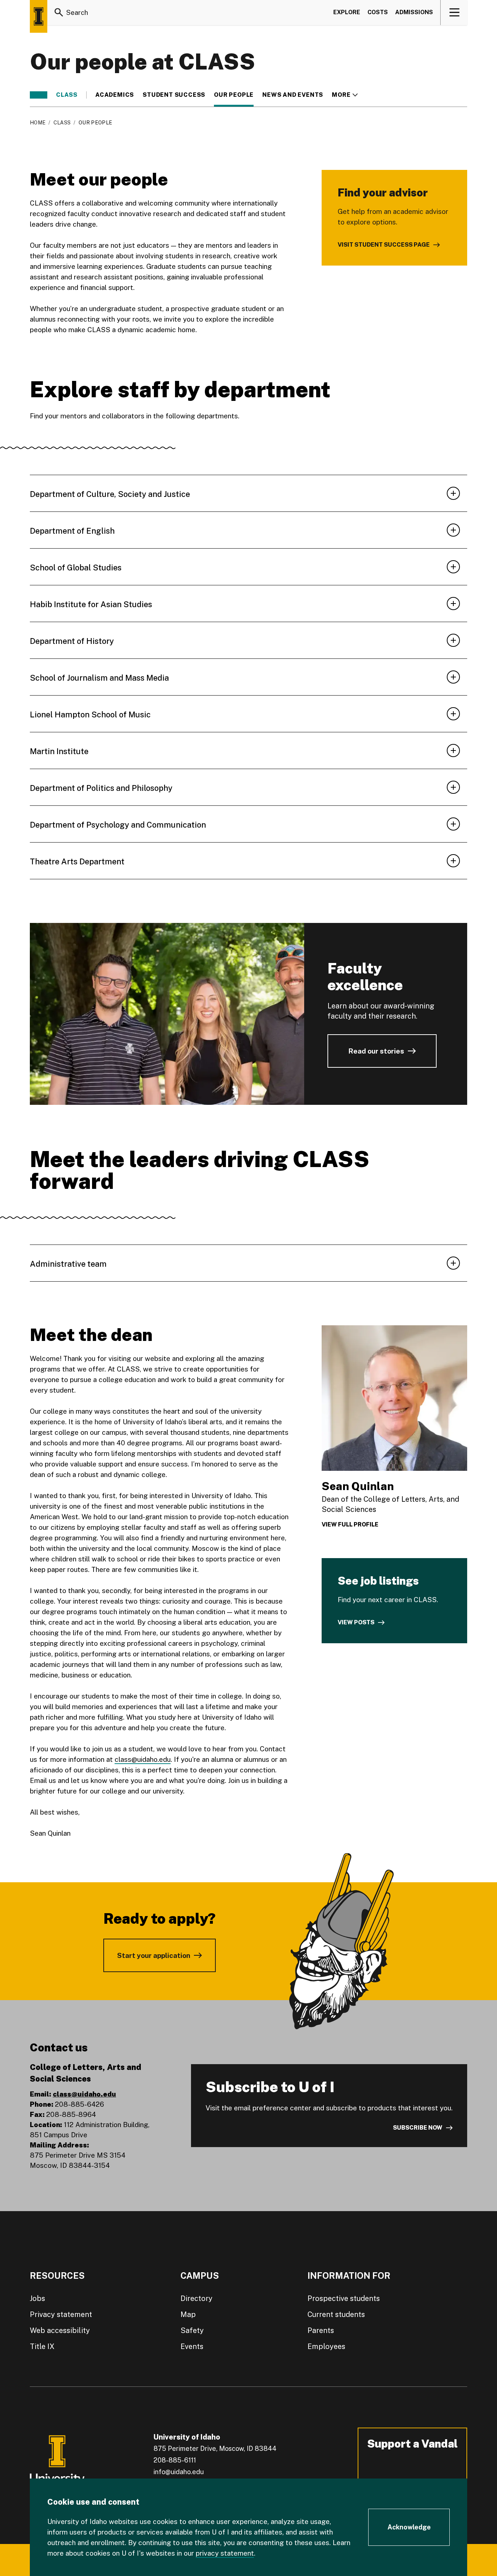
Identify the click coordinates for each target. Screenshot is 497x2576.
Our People (234, 95)
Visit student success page (384, 245)
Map (188, 2314)
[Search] (59, 12)
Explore (347, 12)
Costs (378, 12)
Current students (336, 2314)
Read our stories (376, 1051)
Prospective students (344, 2298)
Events (192, 2346)
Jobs (37, 2298)
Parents (321, 2330)
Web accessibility (60, 2330)
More (345, 95)
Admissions (414, 12)
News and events (293, 95)
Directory (196, 2298)
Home (38, 123)
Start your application (154, 1955)
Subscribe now (418, 2128)
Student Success (174, 95)
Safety (192, 2330)
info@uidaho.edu (179, 2472)
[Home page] (39, 16)
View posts (356, 1622)
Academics (115, 95)
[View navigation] (454, 12)
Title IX (42, 2346)
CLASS (67, 95)
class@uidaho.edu (143, 1759)
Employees (326, 2346)
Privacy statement (61, 2314)
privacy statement (225, 2553)
